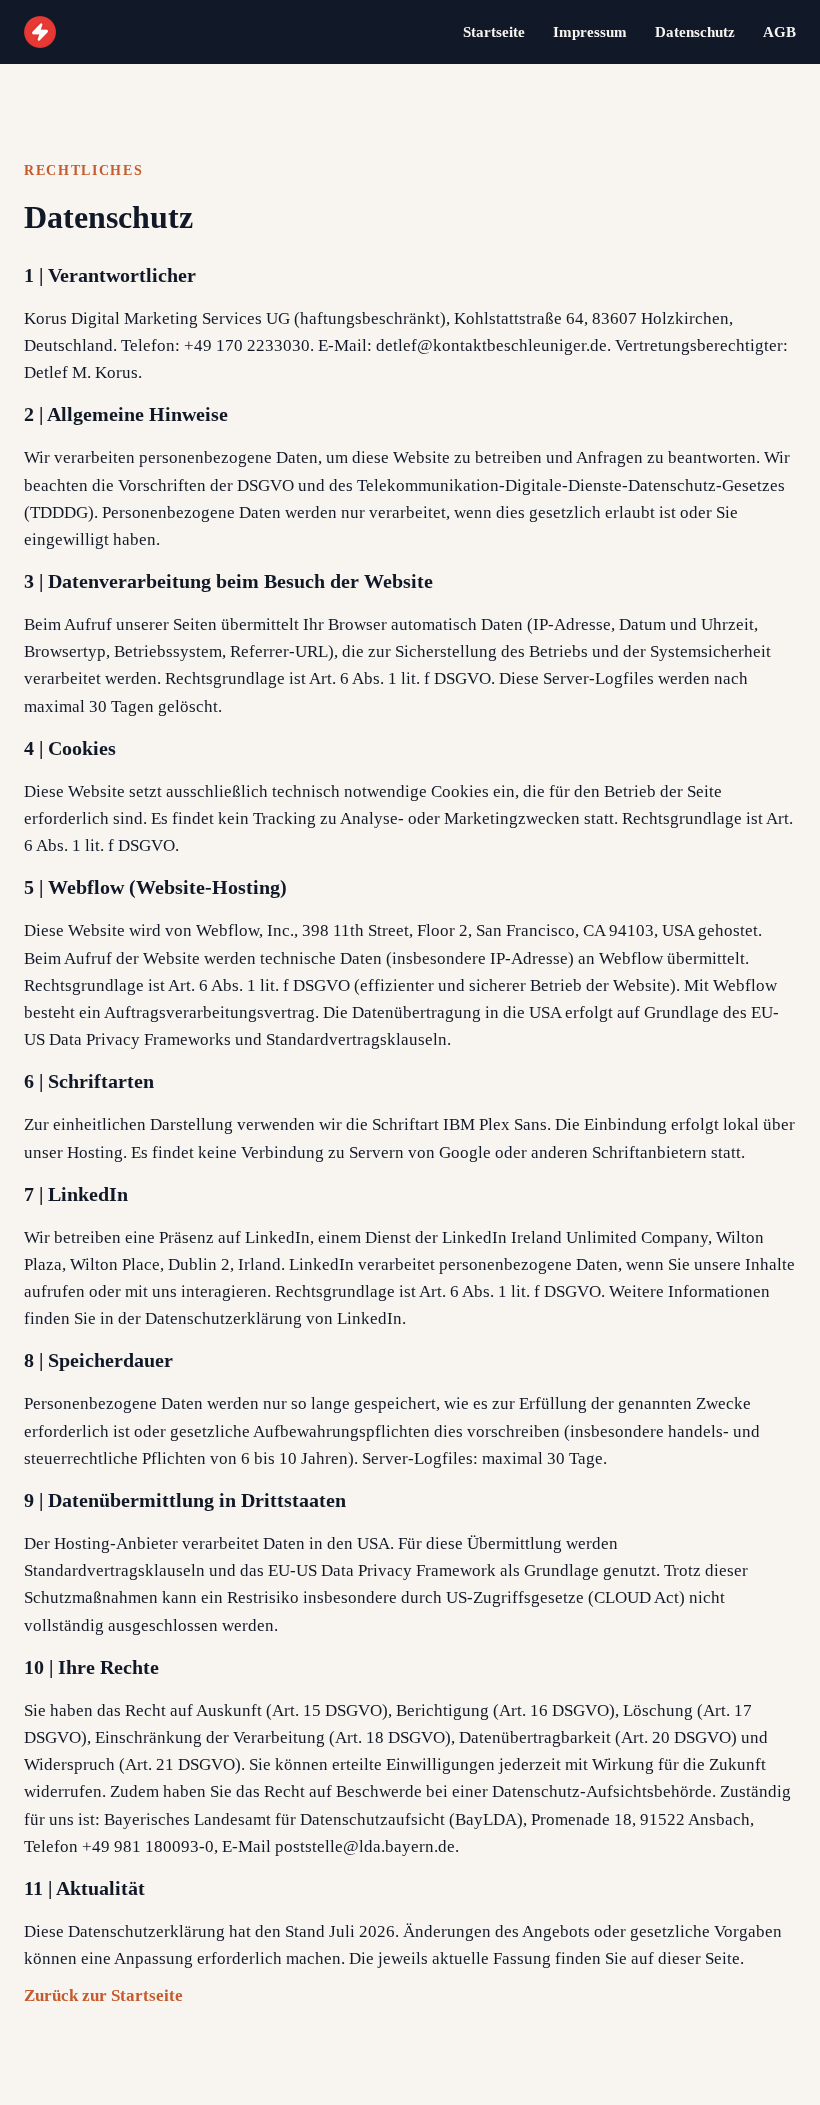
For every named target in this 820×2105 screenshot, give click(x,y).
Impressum (590, 32)
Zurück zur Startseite (103, 1995)
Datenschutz (695, 32)
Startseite (494, 32)
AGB (779, 32)
